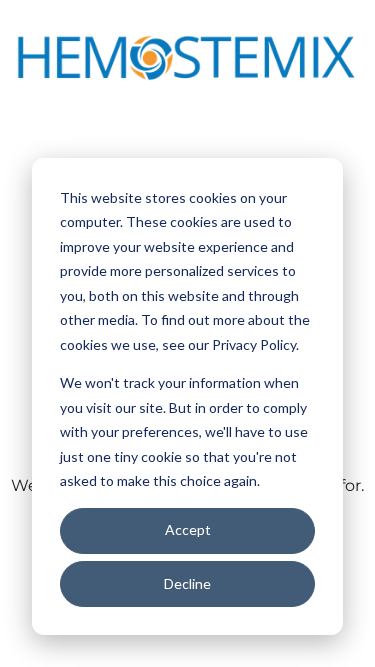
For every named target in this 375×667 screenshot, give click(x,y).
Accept (188, 529)
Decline (187, 583)
